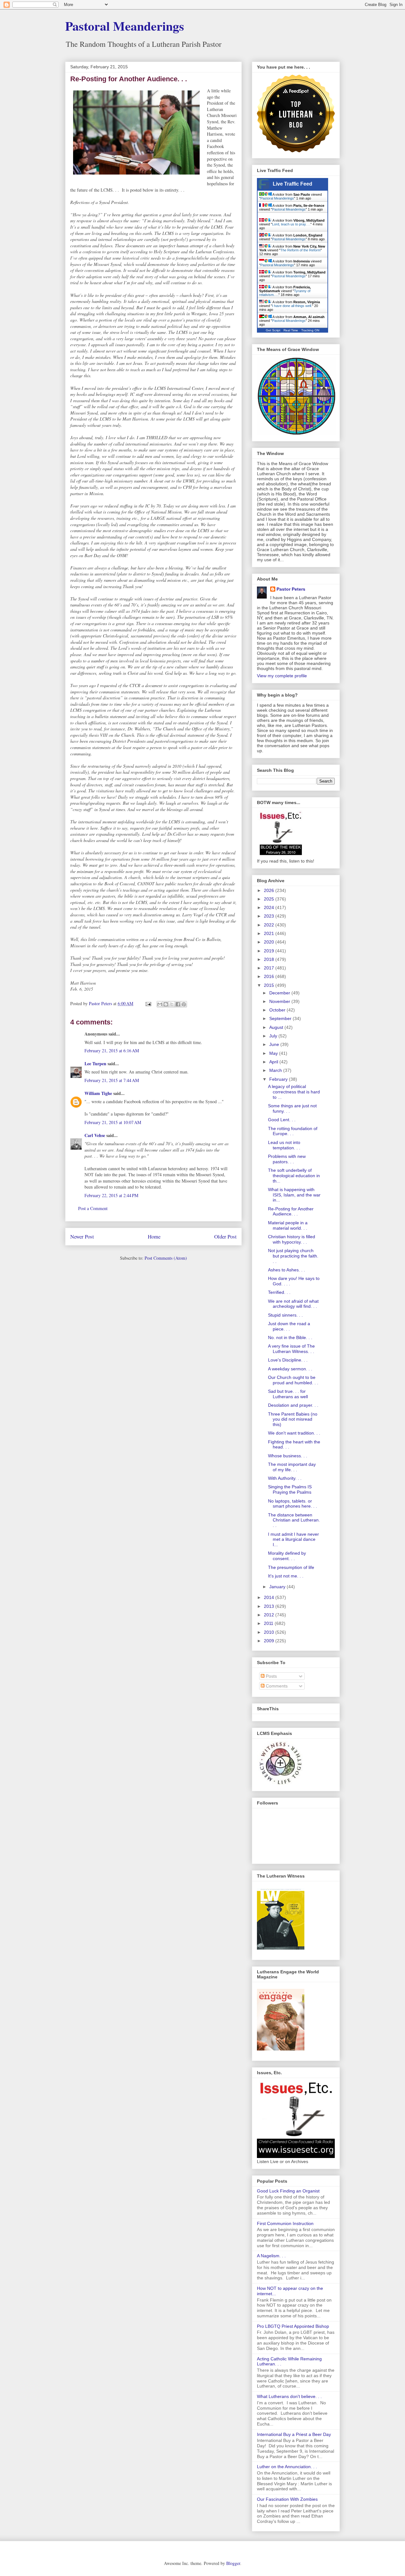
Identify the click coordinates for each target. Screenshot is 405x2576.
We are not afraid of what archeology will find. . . (293, 1304)
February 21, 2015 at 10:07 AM (113, 1122)
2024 (270, 907)
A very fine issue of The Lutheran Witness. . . (291, 1349)
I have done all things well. (292, 306)
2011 (269, 1623)
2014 (270, 1597)
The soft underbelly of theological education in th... (294, 1176)
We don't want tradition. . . (294, 1433)
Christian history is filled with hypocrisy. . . (292, 1239)
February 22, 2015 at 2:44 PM (111, 1195)
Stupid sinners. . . (285, 1315)
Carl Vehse (95, 1135)
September (281, 1018)
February (279, 1079)
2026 (270, 890)
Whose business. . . (288, 1456)
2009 (270, 1641)
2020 (270, 942)
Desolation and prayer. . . (293, 1405)
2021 (270, 933)
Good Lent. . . (282, 1120)
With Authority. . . (285, 1478)
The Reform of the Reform (300, 250)
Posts (271, 1676)
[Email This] (160, 1004)
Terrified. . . (279, 1292)
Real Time (291, 330)
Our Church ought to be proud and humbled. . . (293, 1380)
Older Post (225, 1236)
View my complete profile (282, 676)
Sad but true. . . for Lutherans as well (288, 1394)
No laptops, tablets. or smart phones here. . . (293, 1504)
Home (154, 1236)
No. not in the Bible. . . (290, 1337)
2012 (270, 1615)
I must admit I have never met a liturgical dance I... (293, 1540)
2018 (270, 959)
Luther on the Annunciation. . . (287, 2467)
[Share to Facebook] (178, 1004)
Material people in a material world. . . (288, 1225)
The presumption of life (291, 1567)
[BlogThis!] (166, 1004)
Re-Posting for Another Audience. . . (291, 1211)
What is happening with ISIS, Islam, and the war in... (294, 1195)
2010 (270, 1632)
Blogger (233, 2563)
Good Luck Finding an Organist (288, 2191)
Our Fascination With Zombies (287, 2499)
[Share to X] (172, 1004)
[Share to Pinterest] (184, 1004)
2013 (270, 1606)
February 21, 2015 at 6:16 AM (112, 1051)
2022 (270, 925)
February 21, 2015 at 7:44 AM (112, 1080)
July (274, 1036)
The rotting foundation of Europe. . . (293, 1131)
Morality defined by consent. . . (287, 1556)
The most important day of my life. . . (292, 1467)
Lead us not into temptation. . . (284, 1145)
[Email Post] (148, 1003)
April (274, 1062)
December (280, 993)
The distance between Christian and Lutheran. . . (294, 1520)
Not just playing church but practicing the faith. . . (293, 1256)
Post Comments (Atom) (166, 1258)
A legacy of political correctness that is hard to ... (294, 1092)
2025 (270, 899)
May (274, 1053)
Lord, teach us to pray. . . (291, 224)
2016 (270, 976)
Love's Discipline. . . (288, 1360)
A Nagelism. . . (271, 2256)
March (276, 1070)
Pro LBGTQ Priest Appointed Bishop (293, 2326)
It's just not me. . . (286, 1576)
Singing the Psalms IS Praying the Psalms (290, 1489)
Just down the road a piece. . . (289, 1326)
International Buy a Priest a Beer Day (294, 2434)
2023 (270, 916)
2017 (270, 968)
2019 (270, 951)
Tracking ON (310, 330)
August (277, 1027)
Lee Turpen (95, 1064)
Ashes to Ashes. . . (287, 1270)
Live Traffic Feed (293, 184)
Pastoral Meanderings (125, 26)
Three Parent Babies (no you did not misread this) (293, 1419)
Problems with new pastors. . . (287, 1159)
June (275, 1044)
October (278, 1010)
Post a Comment (93, 1208)
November (280, 1001)
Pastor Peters (291, 589)
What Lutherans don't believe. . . (289, 2396)
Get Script (273, 330)
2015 (270, 985)
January (278, 1587)
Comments (276, 1686)
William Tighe (98, 1093)
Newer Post (82, 1236)
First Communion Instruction (285, 2223)
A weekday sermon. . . (290, 1369)
